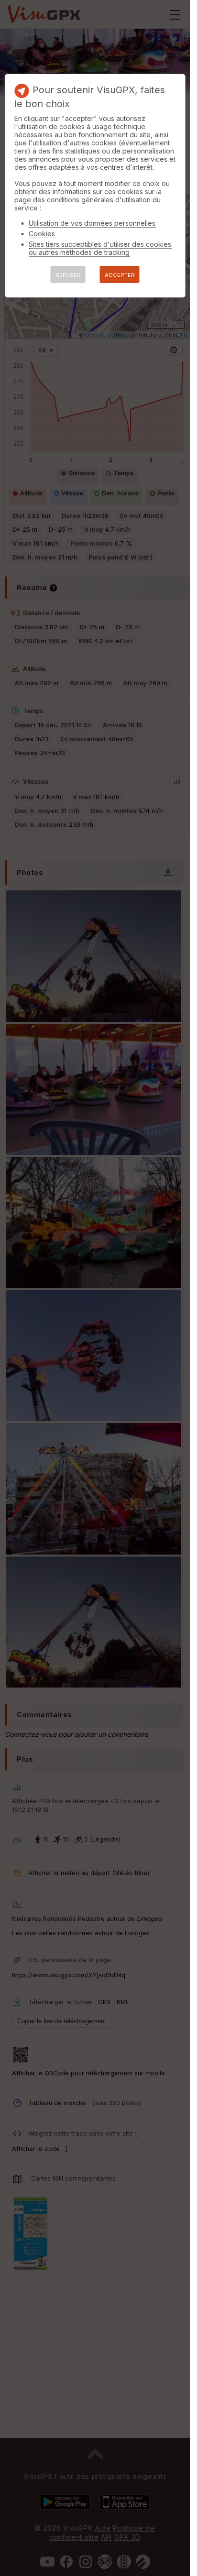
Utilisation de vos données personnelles (92, 223)
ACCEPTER (120, 275)
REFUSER (68, 275)
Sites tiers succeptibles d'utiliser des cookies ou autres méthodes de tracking (100, 248)
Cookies (42, 234)
